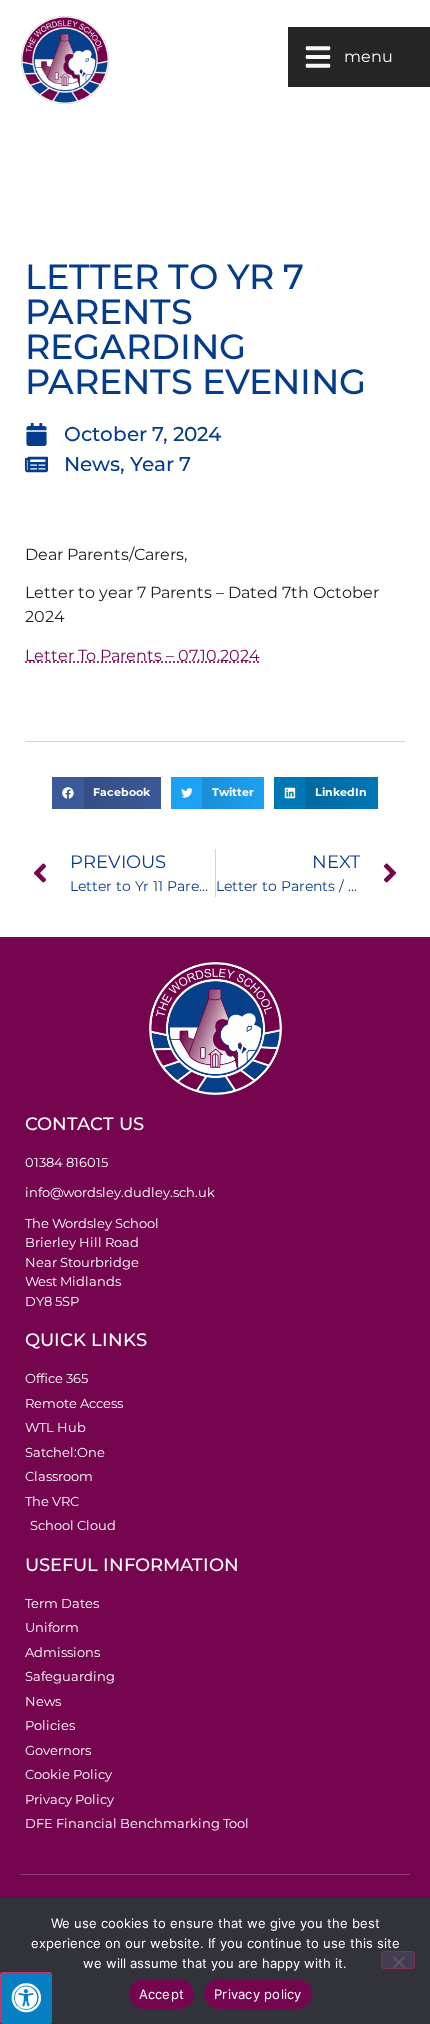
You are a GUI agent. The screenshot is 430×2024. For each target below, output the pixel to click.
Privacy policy (258, 1994)
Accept (162, 1994)
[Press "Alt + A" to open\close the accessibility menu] (26, 1998)
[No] (398, 1960)
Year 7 (160, 464)
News (92, 464)
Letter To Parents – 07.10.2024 (142, 655)
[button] (106, 793)
